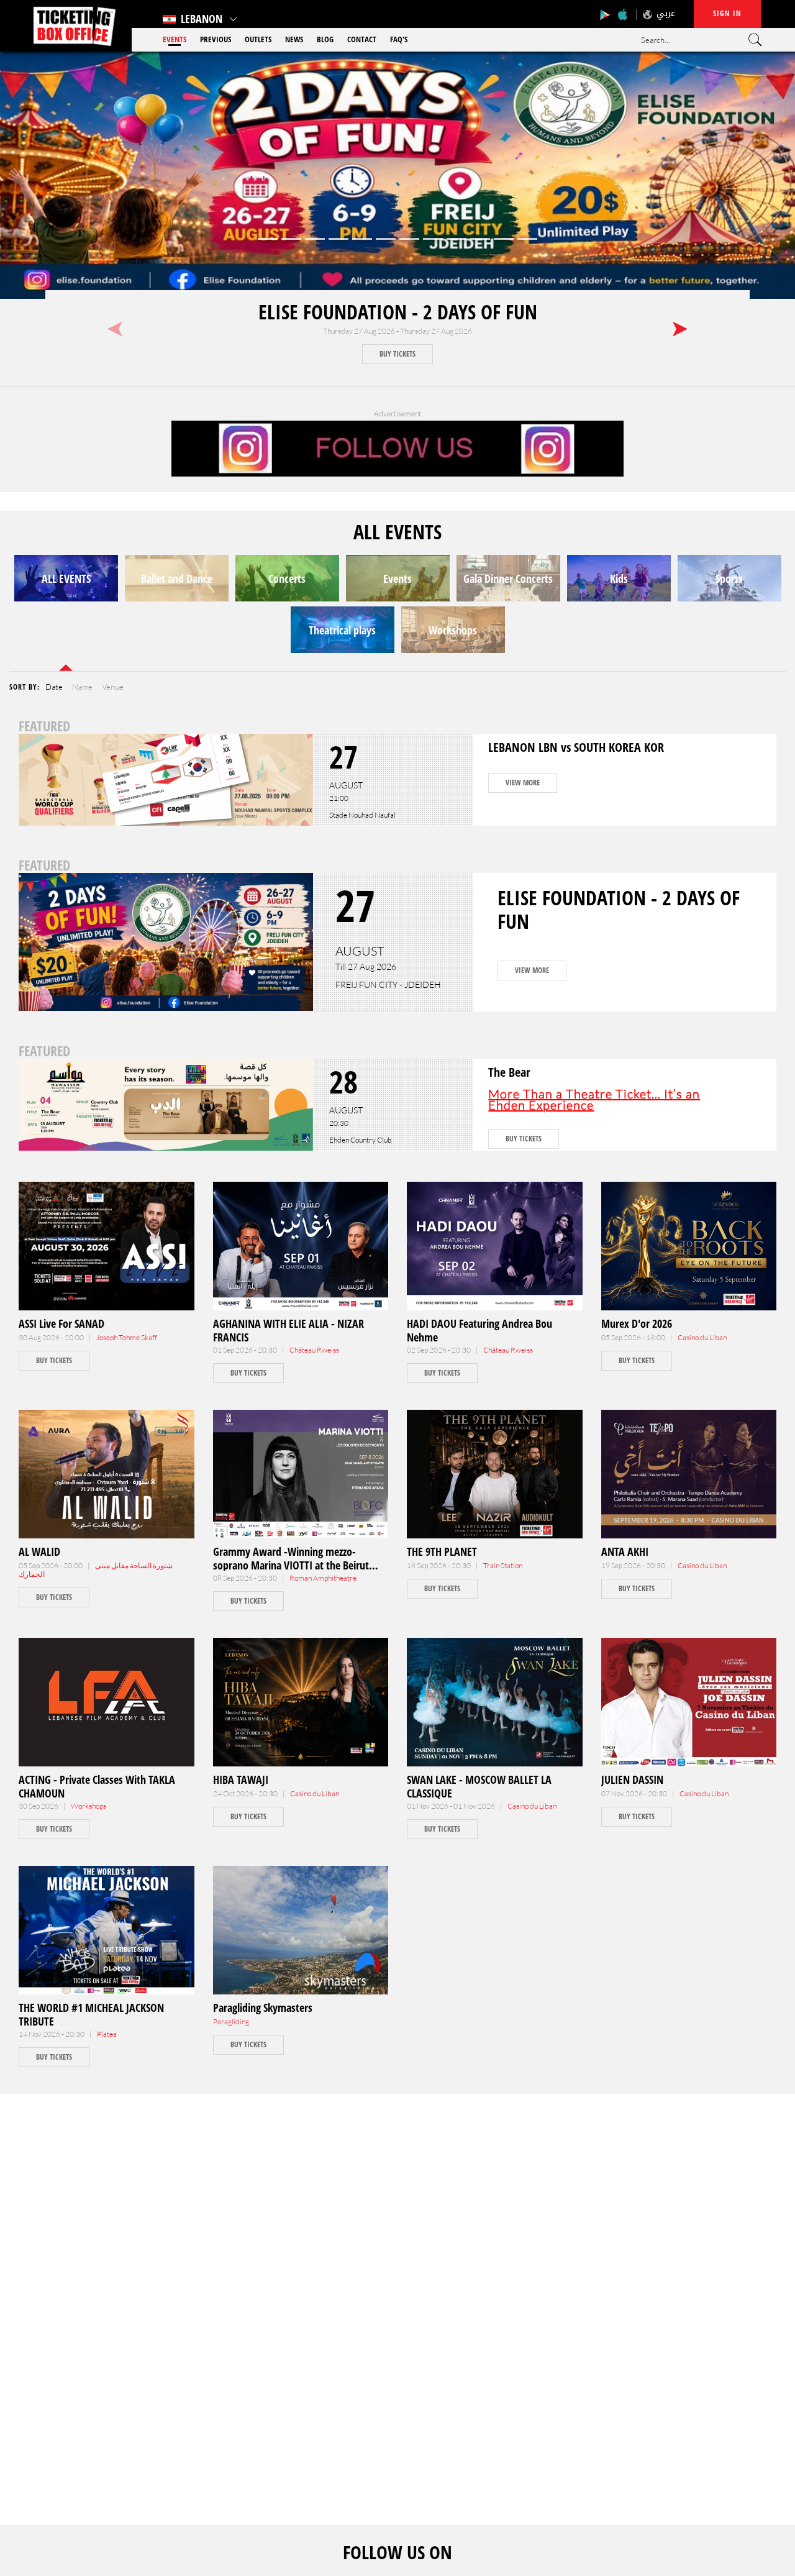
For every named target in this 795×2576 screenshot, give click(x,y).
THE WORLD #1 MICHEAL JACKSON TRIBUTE (91, 2014)
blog (325, 39)
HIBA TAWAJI (241, 1779)
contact (362, 39)
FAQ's (399, 39)
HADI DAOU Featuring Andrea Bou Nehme (479, 1330)
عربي (666, 13)
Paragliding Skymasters (263, 2007)
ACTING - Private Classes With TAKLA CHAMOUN (97, 1786)
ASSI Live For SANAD (61, 1323)
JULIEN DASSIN (632, 1779)
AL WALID (39, 1551)
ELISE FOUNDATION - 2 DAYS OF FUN (398, 312)
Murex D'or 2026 (637, 1323)
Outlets (258, 39)
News (294, 39)
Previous (216, 39)
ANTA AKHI (625, 1551)
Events (175, 39)
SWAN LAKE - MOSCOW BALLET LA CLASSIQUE (479, 1786)
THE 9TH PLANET (442, 1551)
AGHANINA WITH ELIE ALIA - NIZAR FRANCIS (288, 1330)
